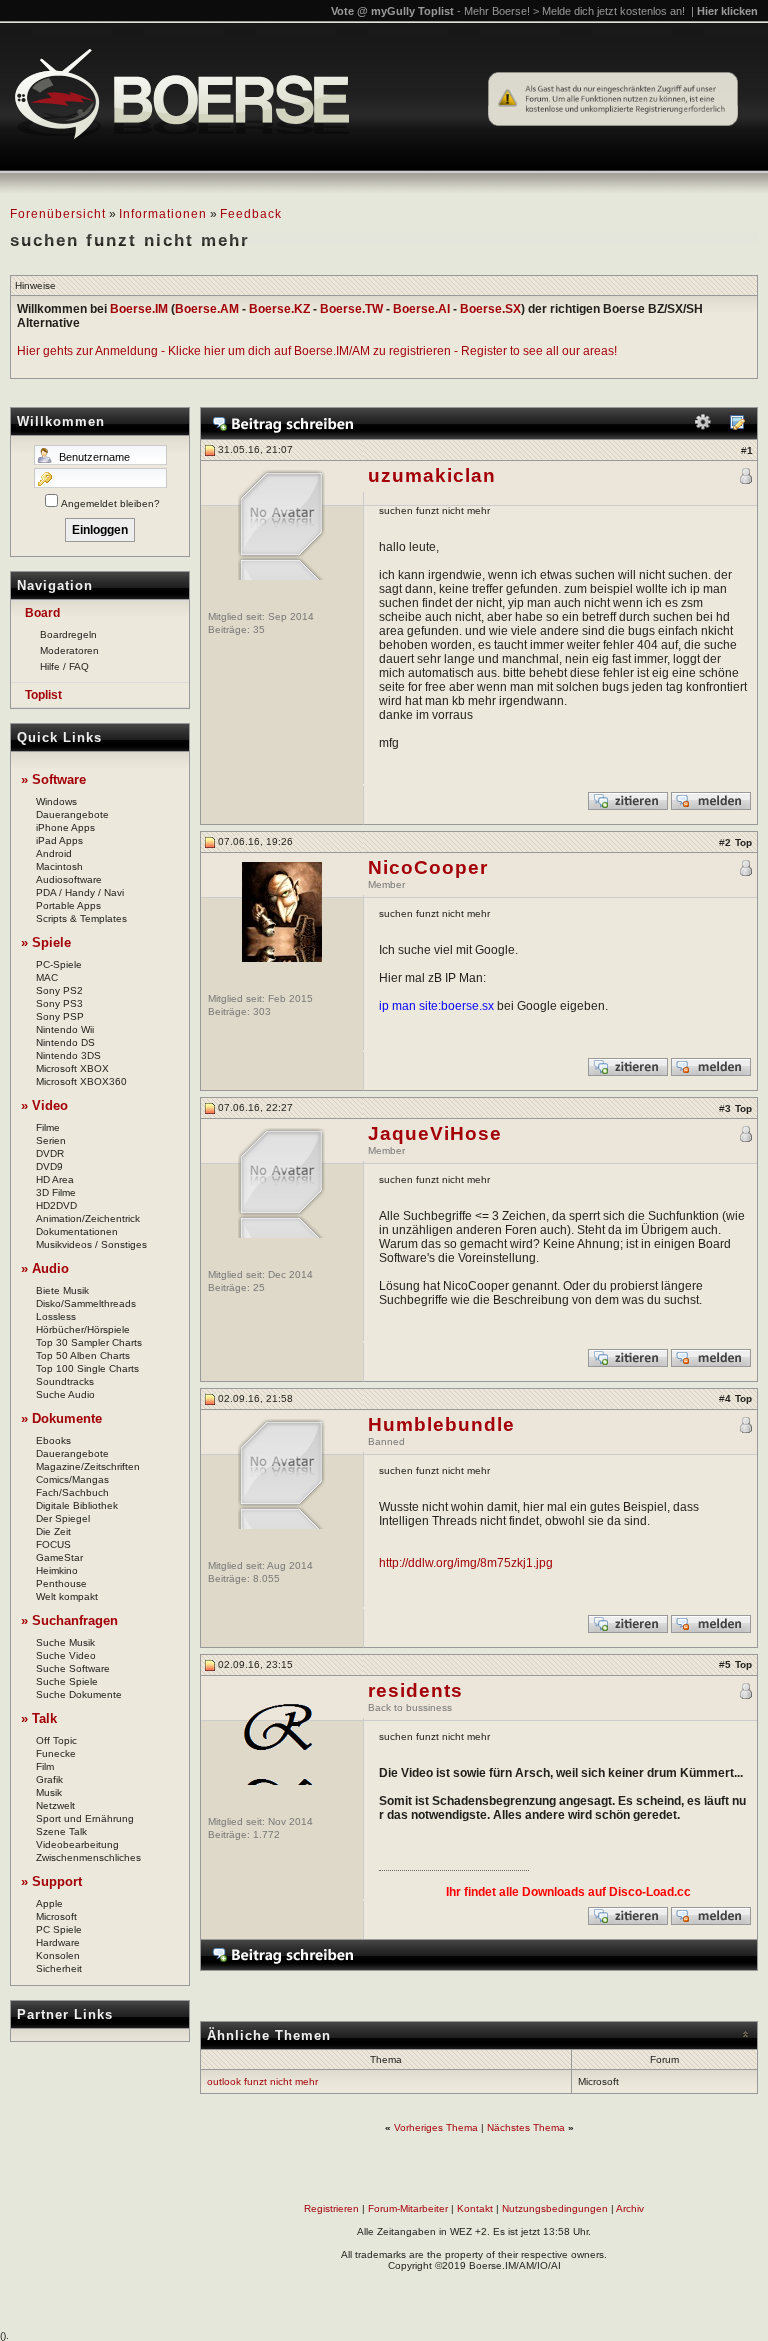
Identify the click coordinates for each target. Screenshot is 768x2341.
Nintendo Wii (65, 1029)
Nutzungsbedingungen (555, 2208)
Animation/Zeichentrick (88, 1218)
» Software (53, 779)
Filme (48, 1127)
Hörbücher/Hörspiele (83, 1329)
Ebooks (53, 1440)
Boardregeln (68, 634)
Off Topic (56, 1740)
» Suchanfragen (69, 1620)
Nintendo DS (65, 1042)
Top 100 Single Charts (87, 1368)
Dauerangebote (72, 814)
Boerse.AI (421, 309)
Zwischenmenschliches (88, 1857)
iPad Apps (59, 840)
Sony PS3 (59, 1003)
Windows (56, 801)
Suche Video (66, 1655)
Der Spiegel (63, 1518)
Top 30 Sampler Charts (89, 1342)
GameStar (59, 1557)
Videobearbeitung (77, 1844)
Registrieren (331, 2208)
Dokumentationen (77, 1231)
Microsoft (56, 1916)
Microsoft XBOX (72, 1068)
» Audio (45, 1268)
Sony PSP (60, 1016)
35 (259, 629)
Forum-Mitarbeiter (408, 2208)
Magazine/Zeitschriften (88, 1466)
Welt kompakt (67, 1596)
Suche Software (73, 1668)
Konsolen (58, 1955)
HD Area (55, 1179)
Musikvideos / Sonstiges (91, 1244)
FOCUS (53, 1544)
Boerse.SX (490, 309)
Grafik (49, 1779)
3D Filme (56, 1192)
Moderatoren (69, 650)
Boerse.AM (207, 309)
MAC (47, 977)
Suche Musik (65, 1642)
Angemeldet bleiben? (110, 503)
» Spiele (46, 942)
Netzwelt (55, 1805)
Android (54, 853)
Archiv (630, 2208)
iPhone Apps (65, 827)
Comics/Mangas (72, 1479)
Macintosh (59, 866)
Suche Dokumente (79, 1694)
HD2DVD (56, 1205)
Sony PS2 (59, 990)
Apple (49, 1903)
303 (262, 1011)
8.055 (266, 1578)
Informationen (163, 214)
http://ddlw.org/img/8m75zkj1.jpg (466, 1563)
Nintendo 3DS (68, 1055)
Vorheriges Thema (436, 2127)
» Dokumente (61, 1418)
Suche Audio (65, 1394)
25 (259, 1287)
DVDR (50, 1153)
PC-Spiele (59, 964)
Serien (51, 1140)
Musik (49, 1792)
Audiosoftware (69, 879)
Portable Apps (68, 905)
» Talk (39, 1718)
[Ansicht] (737, 426)
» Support (51, 1881)
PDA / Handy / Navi (80, 892)
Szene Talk (61, 1831)
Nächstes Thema (526, 2127)
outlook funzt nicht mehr (262, 2081)
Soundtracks (65, 1381)
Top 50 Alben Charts (83, 1355)
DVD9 (49, 1166)
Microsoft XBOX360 (81, 1081)
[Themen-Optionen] (703, 426)
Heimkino (57, 1570)
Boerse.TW (351, 309)
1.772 (266, 1834)
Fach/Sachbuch (72, 1492)
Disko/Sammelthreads (86, 1303)
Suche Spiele (67, 1681)
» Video (44, 1105)
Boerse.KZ (279, 309)
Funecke (56, 1753)
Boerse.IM (139, 309)
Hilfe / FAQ (64, 666)
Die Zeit (53, 1531)
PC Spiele (59, 1929)
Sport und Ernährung (85, 1818)
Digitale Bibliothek (77, 1505)
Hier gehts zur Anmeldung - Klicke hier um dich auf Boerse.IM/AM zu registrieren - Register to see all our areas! (317, 351)
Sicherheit (59, 1968)
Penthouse (61, 1583)
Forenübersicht (58, 214)
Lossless (56, 1316)
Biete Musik (62, 1290)
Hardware (58, 1942)
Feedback (251, 214)
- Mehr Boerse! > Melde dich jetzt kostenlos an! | (607, 11)
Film (45, 1766)
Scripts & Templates (81, 918)
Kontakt (475, 2208)
